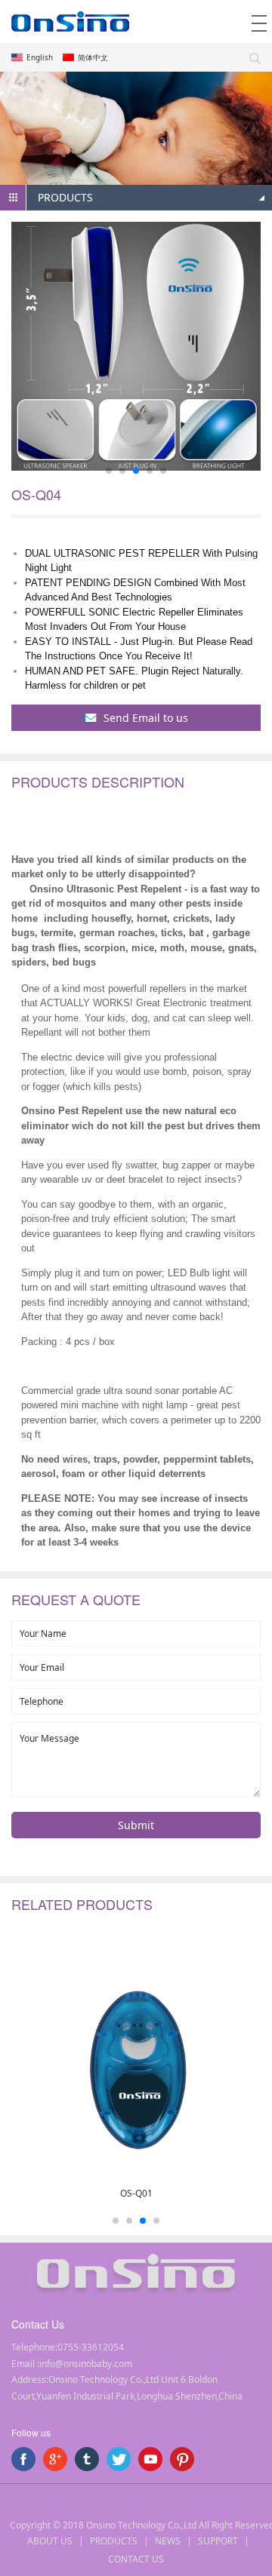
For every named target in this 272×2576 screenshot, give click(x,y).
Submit (136, 1825)
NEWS (168, 2541)
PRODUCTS (114, 2541)
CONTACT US (136, 2559)
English (40, 57)
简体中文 (93, 57)
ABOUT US (50, 2541)
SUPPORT (218, 2541)
